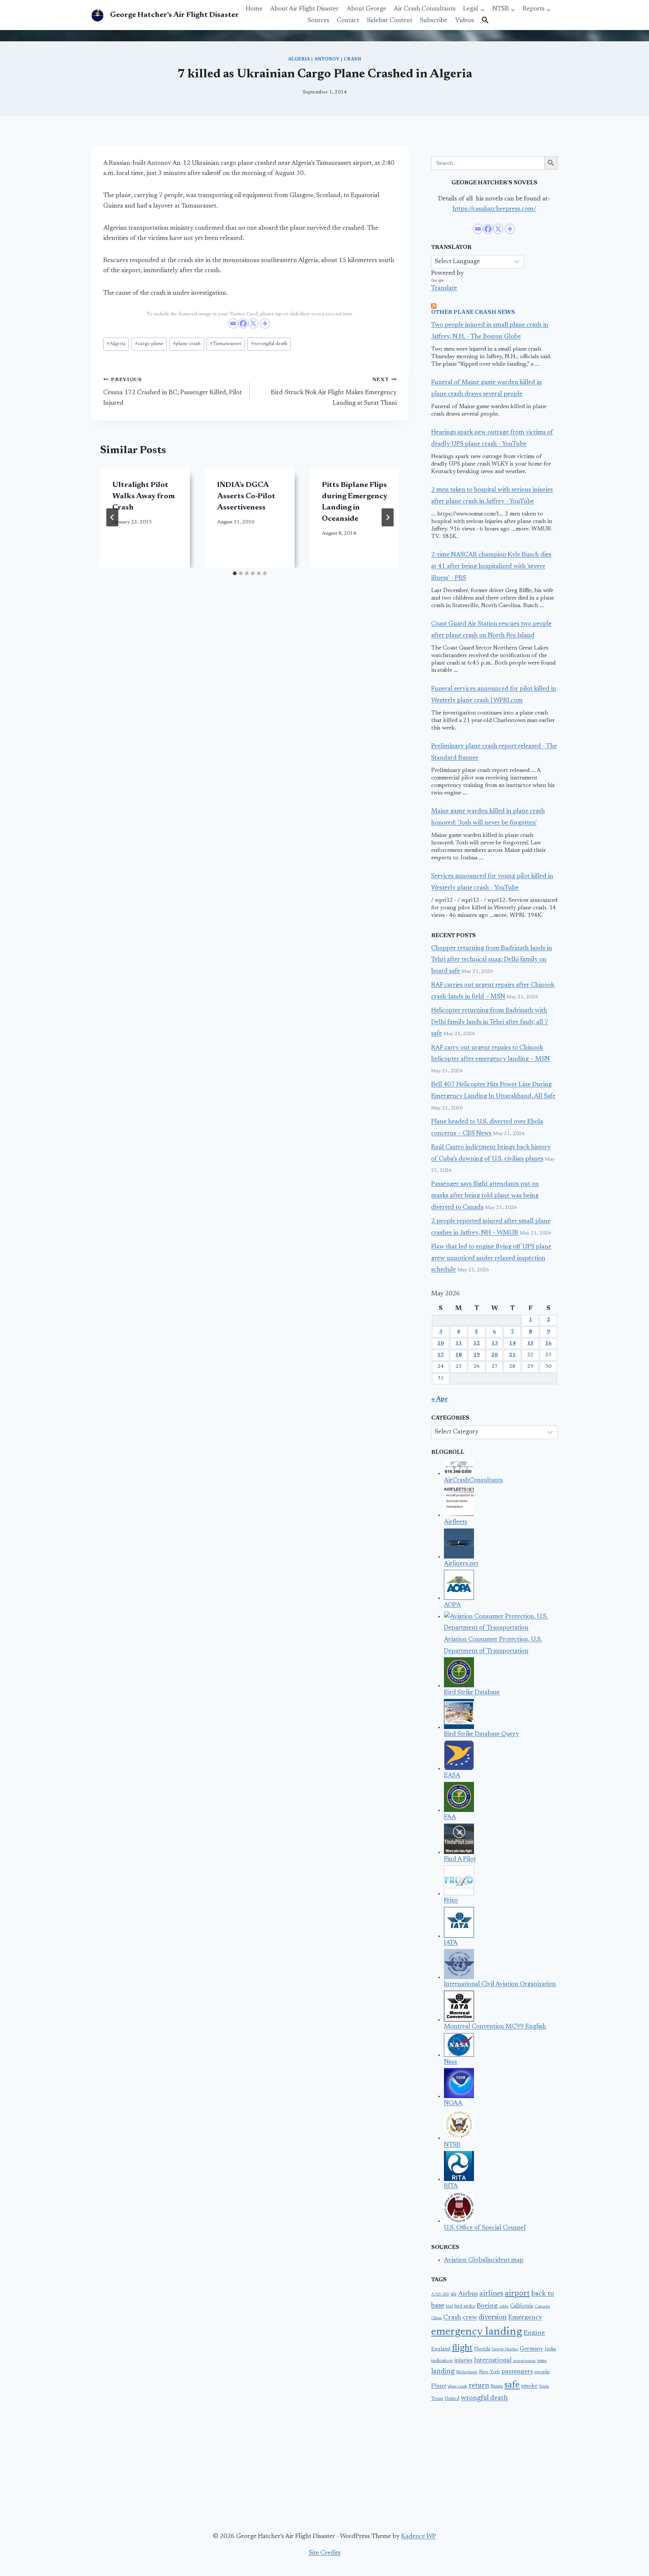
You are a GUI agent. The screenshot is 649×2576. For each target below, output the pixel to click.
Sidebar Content (390, 21)
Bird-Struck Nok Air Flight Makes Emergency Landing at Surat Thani (334, 392)
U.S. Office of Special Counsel (485, 2228)
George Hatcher (505, 2349)
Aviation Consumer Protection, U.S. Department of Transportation (493, 1646)
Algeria (299, 59)
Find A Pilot (460, 1859)
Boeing (487, 2306)
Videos (465, 21)
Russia (497, 2386)
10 (441, 1343)
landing (443, 2372)
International (493, 2360)
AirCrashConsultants (473, 1481)
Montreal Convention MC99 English (495, 2027)
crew (470, 2318)
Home (254, 9)
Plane (439, 2386)
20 (495, 1355)
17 (441, 1355)
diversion (493, 2317)
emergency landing (477, 2332)
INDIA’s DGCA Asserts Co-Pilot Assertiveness (246, 496)
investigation (524, 2361)
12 (477, 1343)
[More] (265, 323)
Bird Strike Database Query (481, 1734)
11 (459, 1343)
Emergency (525, 2318)
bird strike (465, 2306)
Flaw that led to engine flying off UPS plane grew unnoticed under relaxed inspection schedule (491, 1259)
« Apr (440, 1400)
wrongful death (269, 344)
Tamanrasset (226, 344)
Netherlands (467, 2372)
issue (542, 2361)
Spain (544, 2387)
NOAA (453, 2103)
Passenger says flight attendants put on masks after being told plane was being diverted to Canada (485, 1196)
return (479, 2386)
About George (366, 9)
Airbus (468, 2294)
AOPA (452, 1605)
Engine (534, 2333)
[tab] (235, 573)
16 (548, 1343)
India (550, 2349)
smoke (529, 2386)
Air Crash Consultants (425, 9)
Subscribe (434, 21)
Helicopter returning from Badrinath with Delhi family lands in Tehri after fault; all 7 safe (490, 1022)
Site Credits (325, 2553)
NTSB (452, 2145)
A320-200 (440, 2295)
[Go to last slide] (112, 517)
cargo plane (149, 344)
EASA (452, 1776)
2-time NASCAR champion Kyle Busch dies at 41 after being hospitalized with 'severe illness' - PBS (491, 567)
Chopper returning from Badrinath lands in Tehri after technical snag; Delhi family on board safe (492, 960)
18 (459, 1355)
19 (477, 1355)
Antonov (327, 59)
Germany (531, 2349)
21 (512, 1355)
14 (512, 1343)
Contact (348, 21)
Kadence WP (419, 2537)
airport (517, 2294)
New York (489, 2372)
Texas (437, 2399)
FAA (450, 1817)
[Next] (388, 517)
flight (462, 2348)
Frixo (451, 1901)
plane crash (187, 344)
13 (495, 1343)
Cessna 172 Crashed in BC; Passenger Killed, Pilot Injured (173, 392)
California (521, 2306)
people (542, 2372)
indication (442, 2361)
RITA (451, 2186)
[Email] (233, 323)
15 (530, 1343)
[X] (253, 323)
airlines (491, 2294)
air (454, 2294)
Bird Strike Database (472, 1693)
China (436, 2318)
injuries (463, 2361)
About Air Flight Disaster (304, 9)
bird (449, 2307)
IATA (451, 1943)
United (452, 2399)
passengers (517, 2372)
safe (512, 2385)
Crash (352, 59)
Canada (542, 2306)
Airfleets (456, 1522)
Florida (482, 2349)
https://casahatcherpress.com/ (494, 209)
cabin (504, 2307)
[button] (485, 21)
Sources (318, 21)
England (441, 2349)
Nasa (451, 2062)
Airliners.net (461, 1564)
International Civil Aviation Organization (500, 1984)
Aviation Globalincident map (484, 2260)
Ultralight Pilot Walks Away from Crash (143, 496)
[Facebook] (243, 323)
